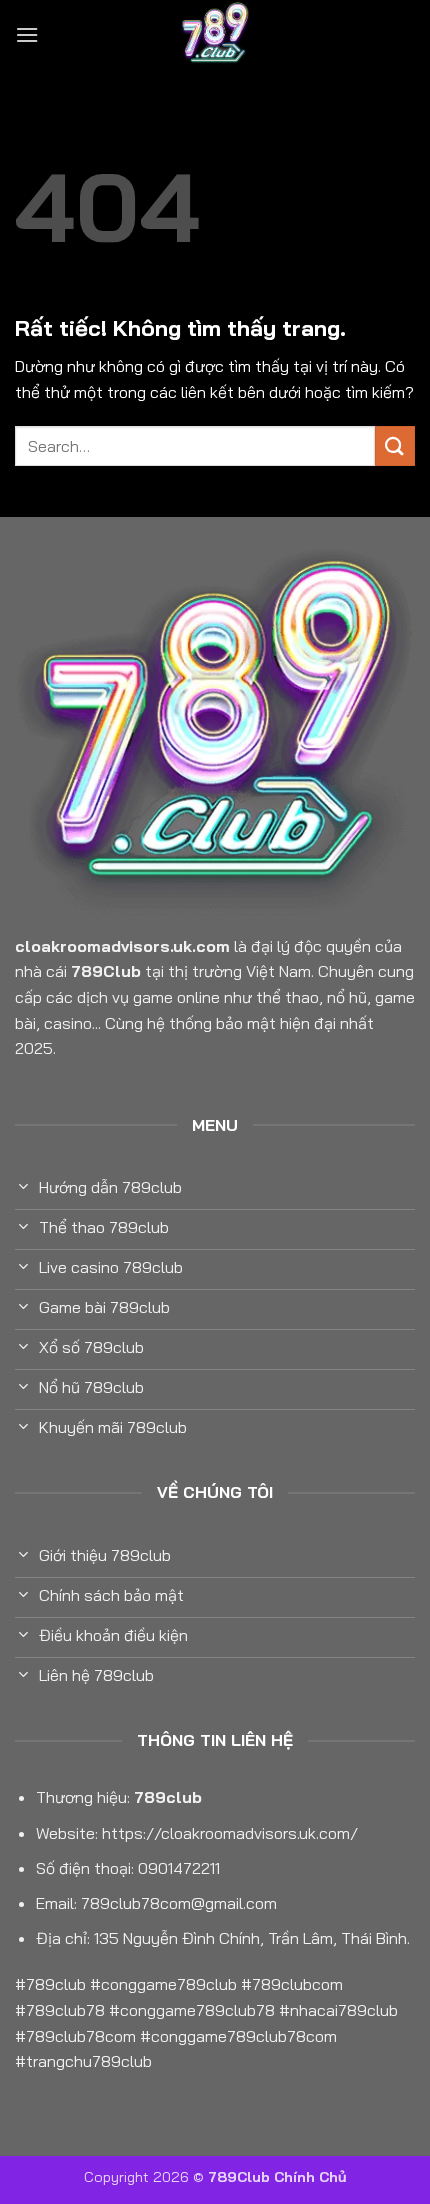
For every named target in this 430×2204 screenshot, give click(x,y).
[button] (27, 34)
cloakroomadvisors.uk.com (122, 946)
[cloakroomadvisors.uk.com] (215, 35)
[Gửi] (395, 445)
